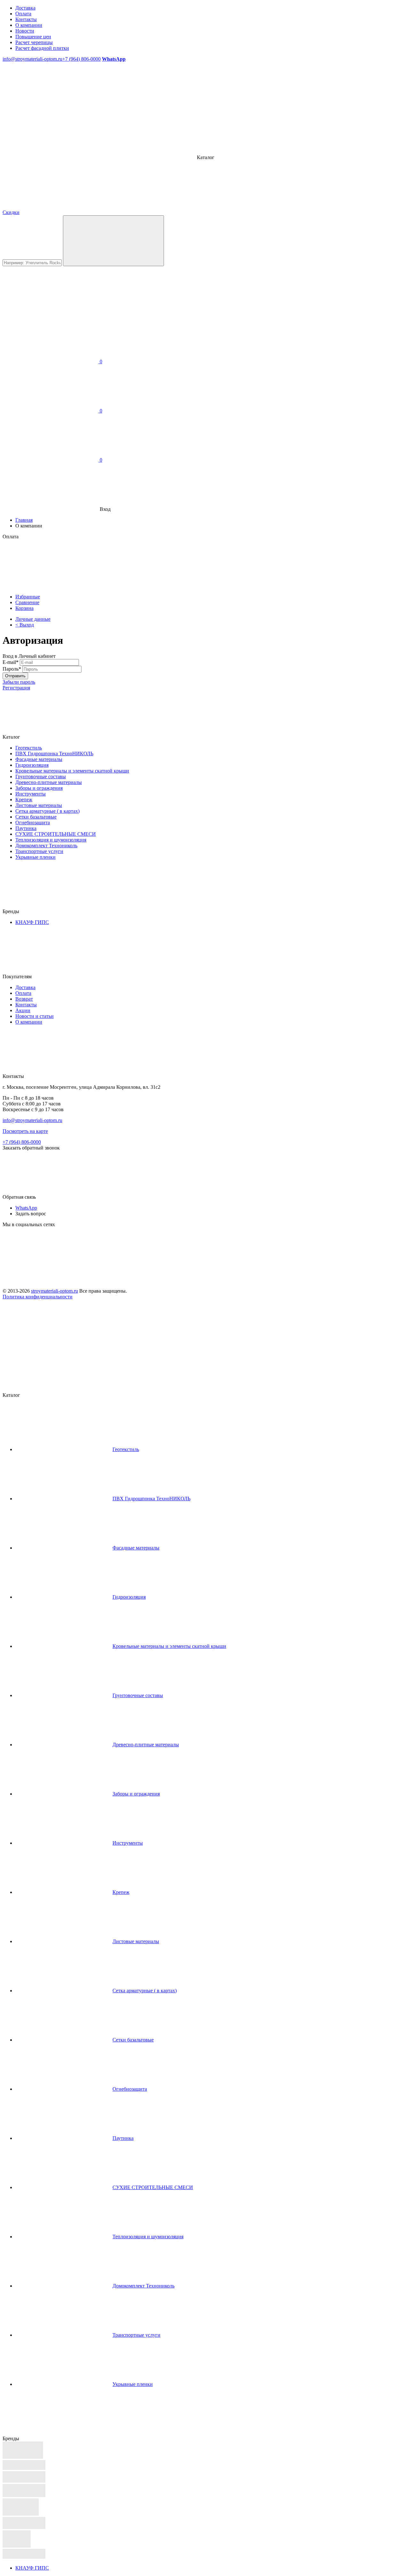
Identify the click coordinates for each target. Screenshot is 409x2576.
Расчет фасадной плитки (42, 48)
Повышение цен (33, 37)
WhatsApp (26, 1208)
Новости (25, 31)
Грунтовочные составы (41, 777)
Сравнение (27, 602)
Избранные (28, 597)
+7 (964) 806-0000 (81, 59)
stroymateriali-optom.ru (54, 1291)
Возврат (24, 999)
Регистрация (16, 688)
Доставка (25, 8)
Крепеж (24, 800)
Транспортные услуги (39, 851)
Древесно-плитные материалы (49, 782)
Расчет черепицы (34, 42)
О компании (29, 25)
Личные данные (33, 619)
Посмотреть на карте (25, 1131)
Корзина (24, 608)
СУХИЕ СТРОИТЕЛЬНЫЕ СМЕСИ (56, 834)
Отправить (15, 676)
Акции (23, 1010)
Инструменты (31, 794)
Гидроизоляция (32, 765)
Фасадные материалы (39, 759)
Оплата (23, 14)
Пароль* (12, 669)
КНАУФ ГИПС (32, 922)
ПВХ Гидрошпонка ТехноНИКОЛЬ (54, 754)
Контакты (26, 19)
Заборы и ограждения (39, 788)
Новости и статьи (35, 1016)
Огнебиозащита (33, 823)
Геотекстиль (29, 748)
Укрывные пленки (35, 857)
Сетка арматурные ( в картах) (47, 811)
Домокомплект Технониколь (46, 846)
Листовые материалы (39, 805)
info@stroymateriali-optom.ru (32, 59)
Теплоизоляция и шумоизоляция (51, 840)
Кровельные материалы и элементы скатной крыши (72, 771)
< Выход (25, 625)
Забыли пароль (19, 682)
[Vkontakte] (50, 1274)
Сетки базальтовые (36, 817)
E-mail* (11, 662)
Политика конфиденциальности (38, 1297)
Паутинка (26, 828)
